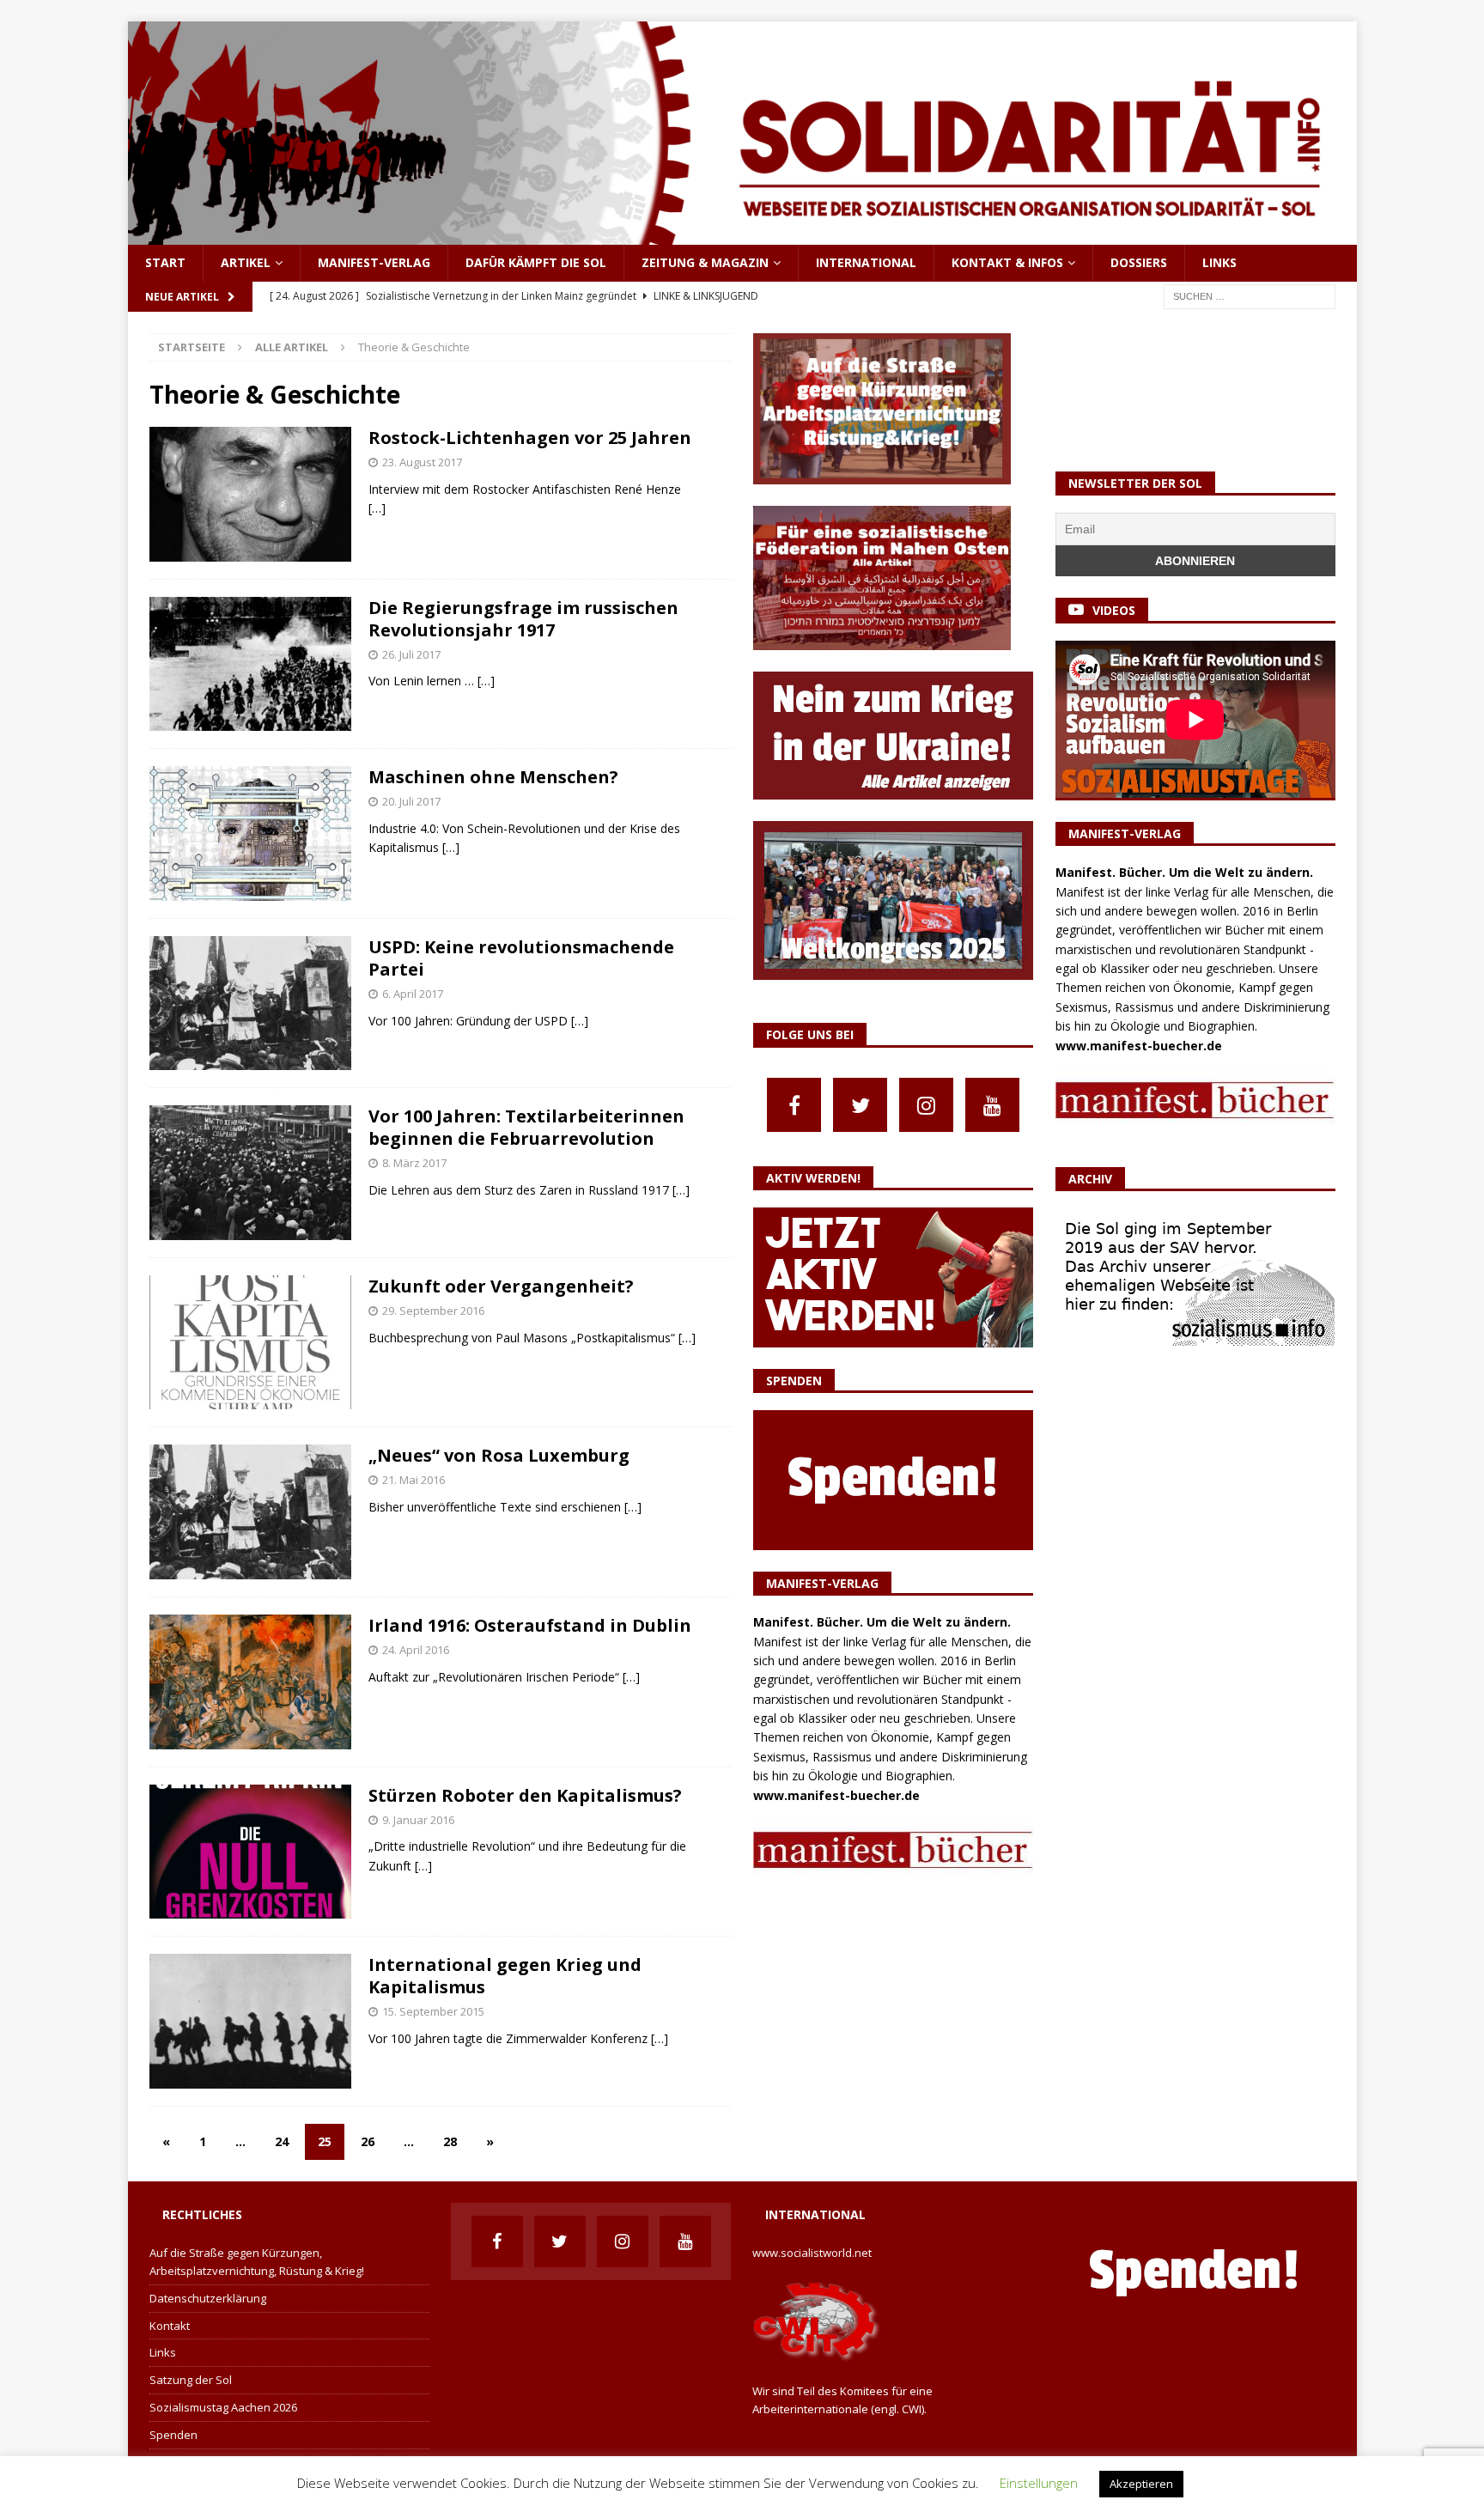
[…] (377, 508)
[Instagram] (926, 1105)
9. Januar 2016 (418, 1820)
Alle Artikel (292, 347)
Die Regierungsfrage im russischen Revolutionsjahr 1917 (523, 619)
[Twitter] (860, 1105)
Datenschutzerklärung (208, 2298)
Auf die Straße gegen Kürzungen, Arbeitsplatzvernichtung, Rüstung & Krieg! (257, 2262)
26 (368, 2141)
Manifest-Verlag (374, 262)
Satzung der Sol (191, 2380)
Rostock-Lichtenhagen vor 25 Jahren (530, 438)
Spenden (173, 2435)
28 (450, 2141)
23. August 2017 (422, 462)
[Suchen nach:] (1250, 295)
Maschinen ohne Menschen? (493, 777)
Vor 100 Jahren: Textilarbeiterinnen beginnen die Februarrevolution (526, 1127)
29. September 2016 (433, 1311)
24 (282, 2141)
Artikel (246, 262)
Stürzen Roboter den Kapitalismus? (525, 1795)
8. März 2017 (414, 1163)
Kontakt (170, 2326)
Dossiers (1139, 262)
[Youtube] (992, 1105)
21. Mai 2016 (414, 1480)
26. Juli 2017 (411, 654)
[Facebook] (794, 1105)
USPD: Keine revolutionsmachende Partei (521, 958)
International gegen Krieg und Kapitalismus (505, 1976)
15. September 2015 (433, 2011)
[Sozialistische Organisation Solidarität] (742, 235)
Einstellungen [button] (1039, 2483)
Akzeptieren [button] (1141, 2484)
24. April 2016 (416, 1650)
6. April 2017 (413, 994)
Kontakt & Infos (1007, 262)
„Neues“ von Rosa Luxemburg (499, 1455)
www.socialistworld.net (812, 2253)
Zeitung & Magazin (705, 262)
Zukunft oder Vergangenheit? (501, 1286)
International (866, 262)
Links (1219, 262)
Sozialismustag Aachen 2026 (223, 2407)
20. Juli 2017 (411, 801)
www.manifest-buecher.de (836, 1795)
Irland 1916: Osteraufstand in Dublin (530, 1625)
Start (165, 262)
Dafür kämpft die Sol (536, 262)
